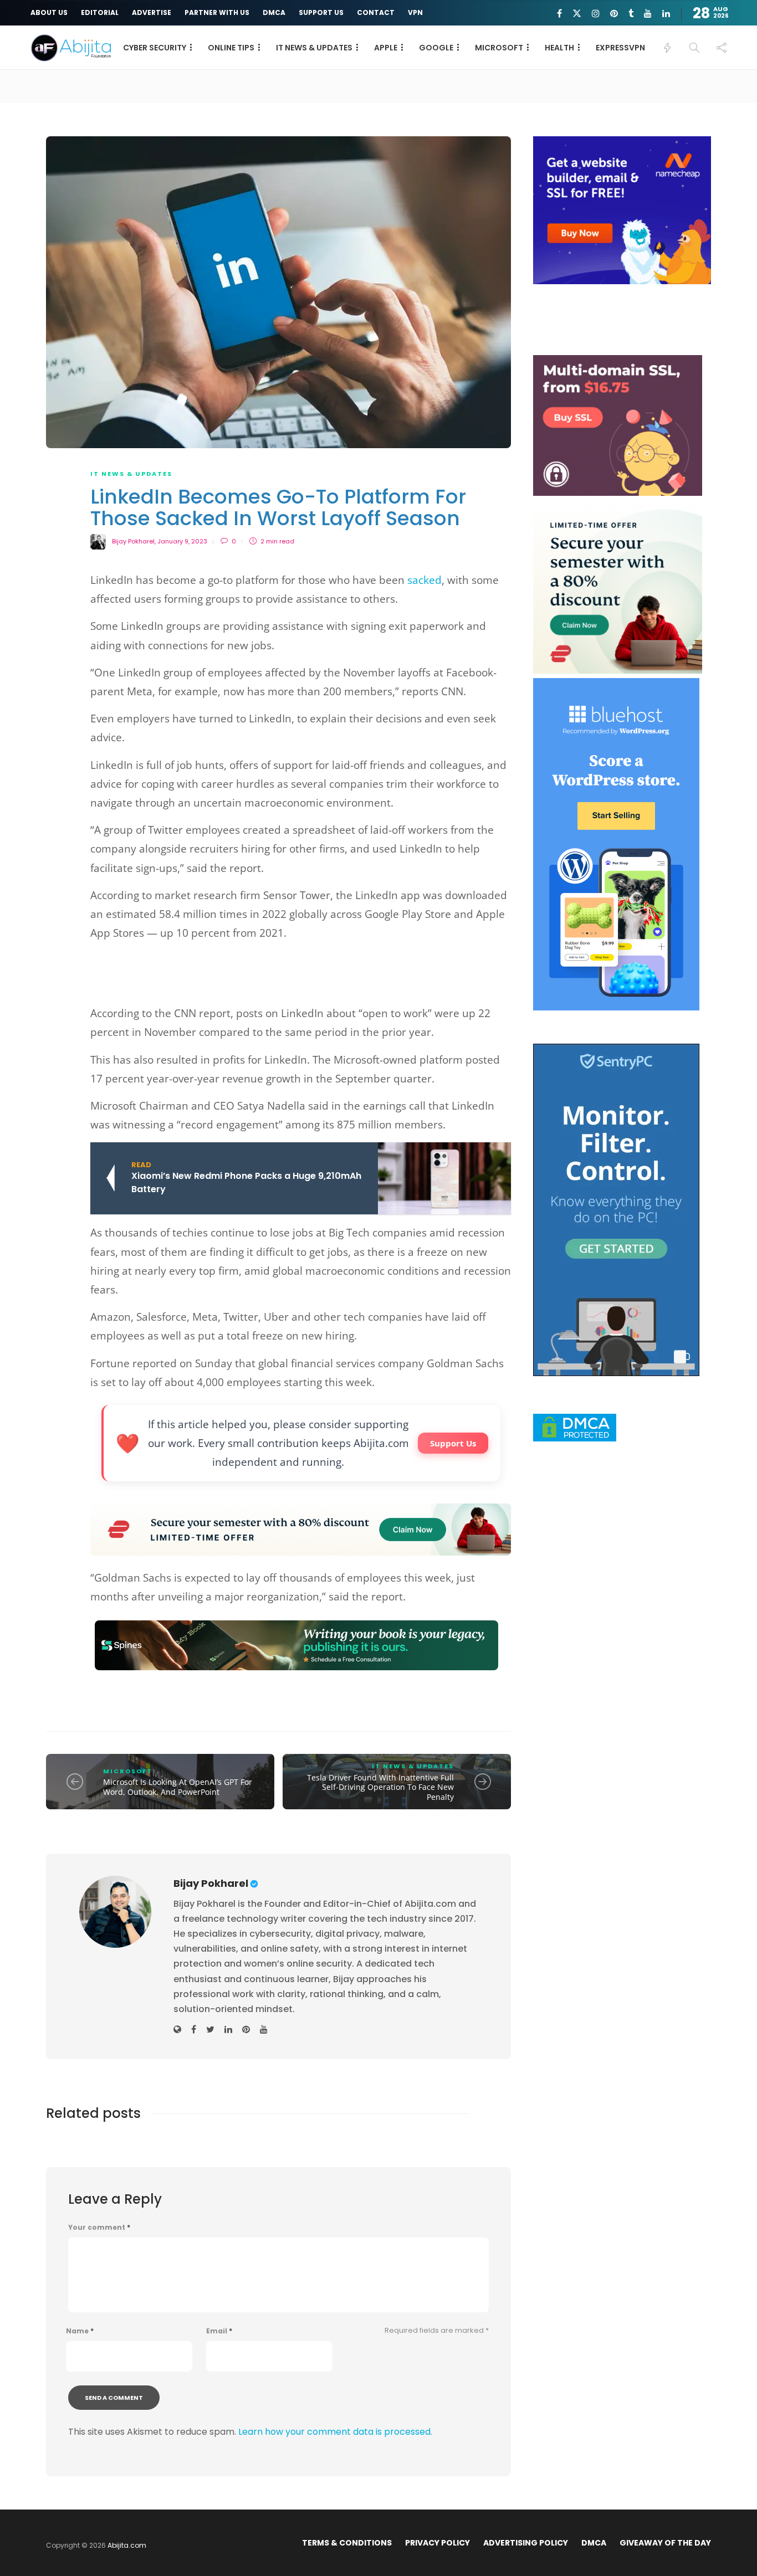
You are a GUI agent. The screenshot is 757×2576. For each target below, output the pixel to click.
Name (80, 2331)
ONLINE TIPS (231, 48)
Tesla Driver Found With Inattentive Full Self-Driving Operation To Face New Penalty (380, 1787)
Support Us (453, 1443)
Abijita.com (127, 2545)
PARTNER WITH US (217, 12)
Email (219, 2331)
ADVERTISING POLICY (526, 2543)
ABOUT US (49, 12)
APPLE (386, 48)
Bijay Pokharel (133, 541)
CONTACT (376, 12)
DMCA (274, 12)
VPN (415, 12)
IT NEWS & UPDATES (314, 48)
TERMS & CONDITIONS (347, 2543)
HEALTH (559, 48)
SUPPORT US (321, 12)
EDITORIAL (100, 12)
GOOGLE (436, 48)
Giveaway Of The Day (665, 2543)
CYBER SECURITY (155, 48)
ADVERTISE (152, 12)
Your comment (99, 2228)
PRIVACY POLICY (438, 2543)
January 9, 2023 (182, 541)
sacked (424, 580)
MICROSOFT (499, 48)
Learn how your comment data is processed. (335, 2432)
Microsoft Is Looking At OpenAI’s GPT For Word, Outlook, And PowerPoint (178, 1787)
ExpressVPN (620, 48)
